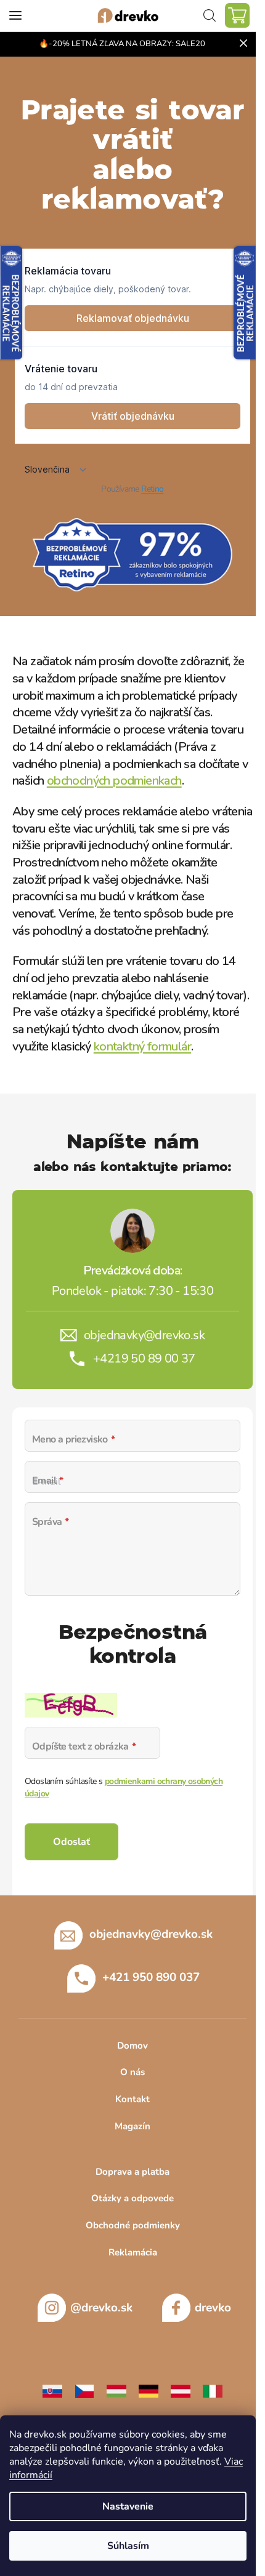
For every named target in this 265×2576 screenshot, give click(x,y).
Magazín (132, 2126)
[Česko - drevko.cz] (84, 2390)
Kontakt (132, 2099)
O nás (132, 2072)
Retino (152, 489)
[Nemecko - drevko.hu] (149, 2390)
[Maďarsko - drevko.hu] (116, 2390)
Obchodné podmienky (133, 2225)
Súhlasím (128, 2546)
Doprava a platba (132, 2172)
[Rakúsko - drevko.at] (181, 2390)
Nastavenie (128, 2506)
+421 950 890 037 (151, 1977)
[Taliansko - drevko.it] (213, 2390)
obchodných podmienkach (114, 781)
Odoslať (71, 1842)
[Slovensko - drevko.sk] (52, 2390)
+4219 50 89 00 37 (144, 1358)
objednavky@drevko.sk (144, 1335)
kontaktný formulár (142, 1046)
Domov (132, 2046)
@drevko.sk (101, 2308)
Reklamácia (133, 2252)
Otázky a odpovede (132, 2198)
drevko (213, 2308)
